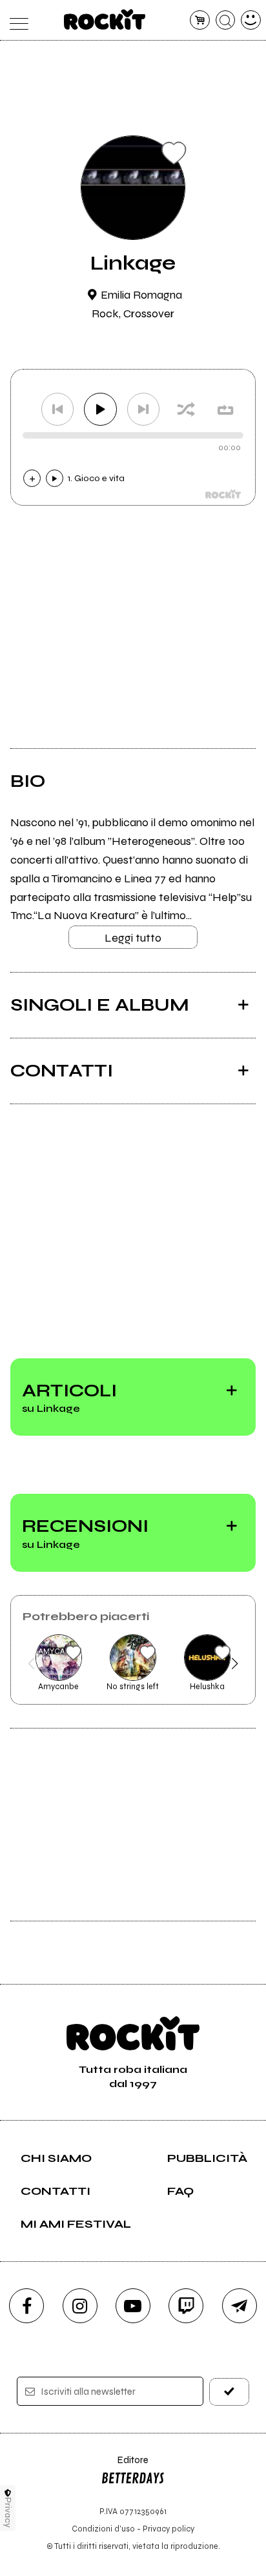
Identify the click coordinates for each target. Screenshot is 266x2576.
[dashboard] (251, 20)
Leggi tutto (133, 938)
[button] (31, 1663)
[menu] (15, 20)
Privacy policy (169, 2529)
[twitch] (186, 2306)
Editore (125, 2466)
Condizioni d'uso (103, 2529)
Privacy (8, 2512)
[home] (105, 19)
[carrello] (200, 20)
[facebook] (26, 2306)
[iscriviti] (229, 2392)
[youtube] (133, 2306)
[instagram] (80, 2306)
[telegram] (240, 2306)
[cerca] (226, 20)
